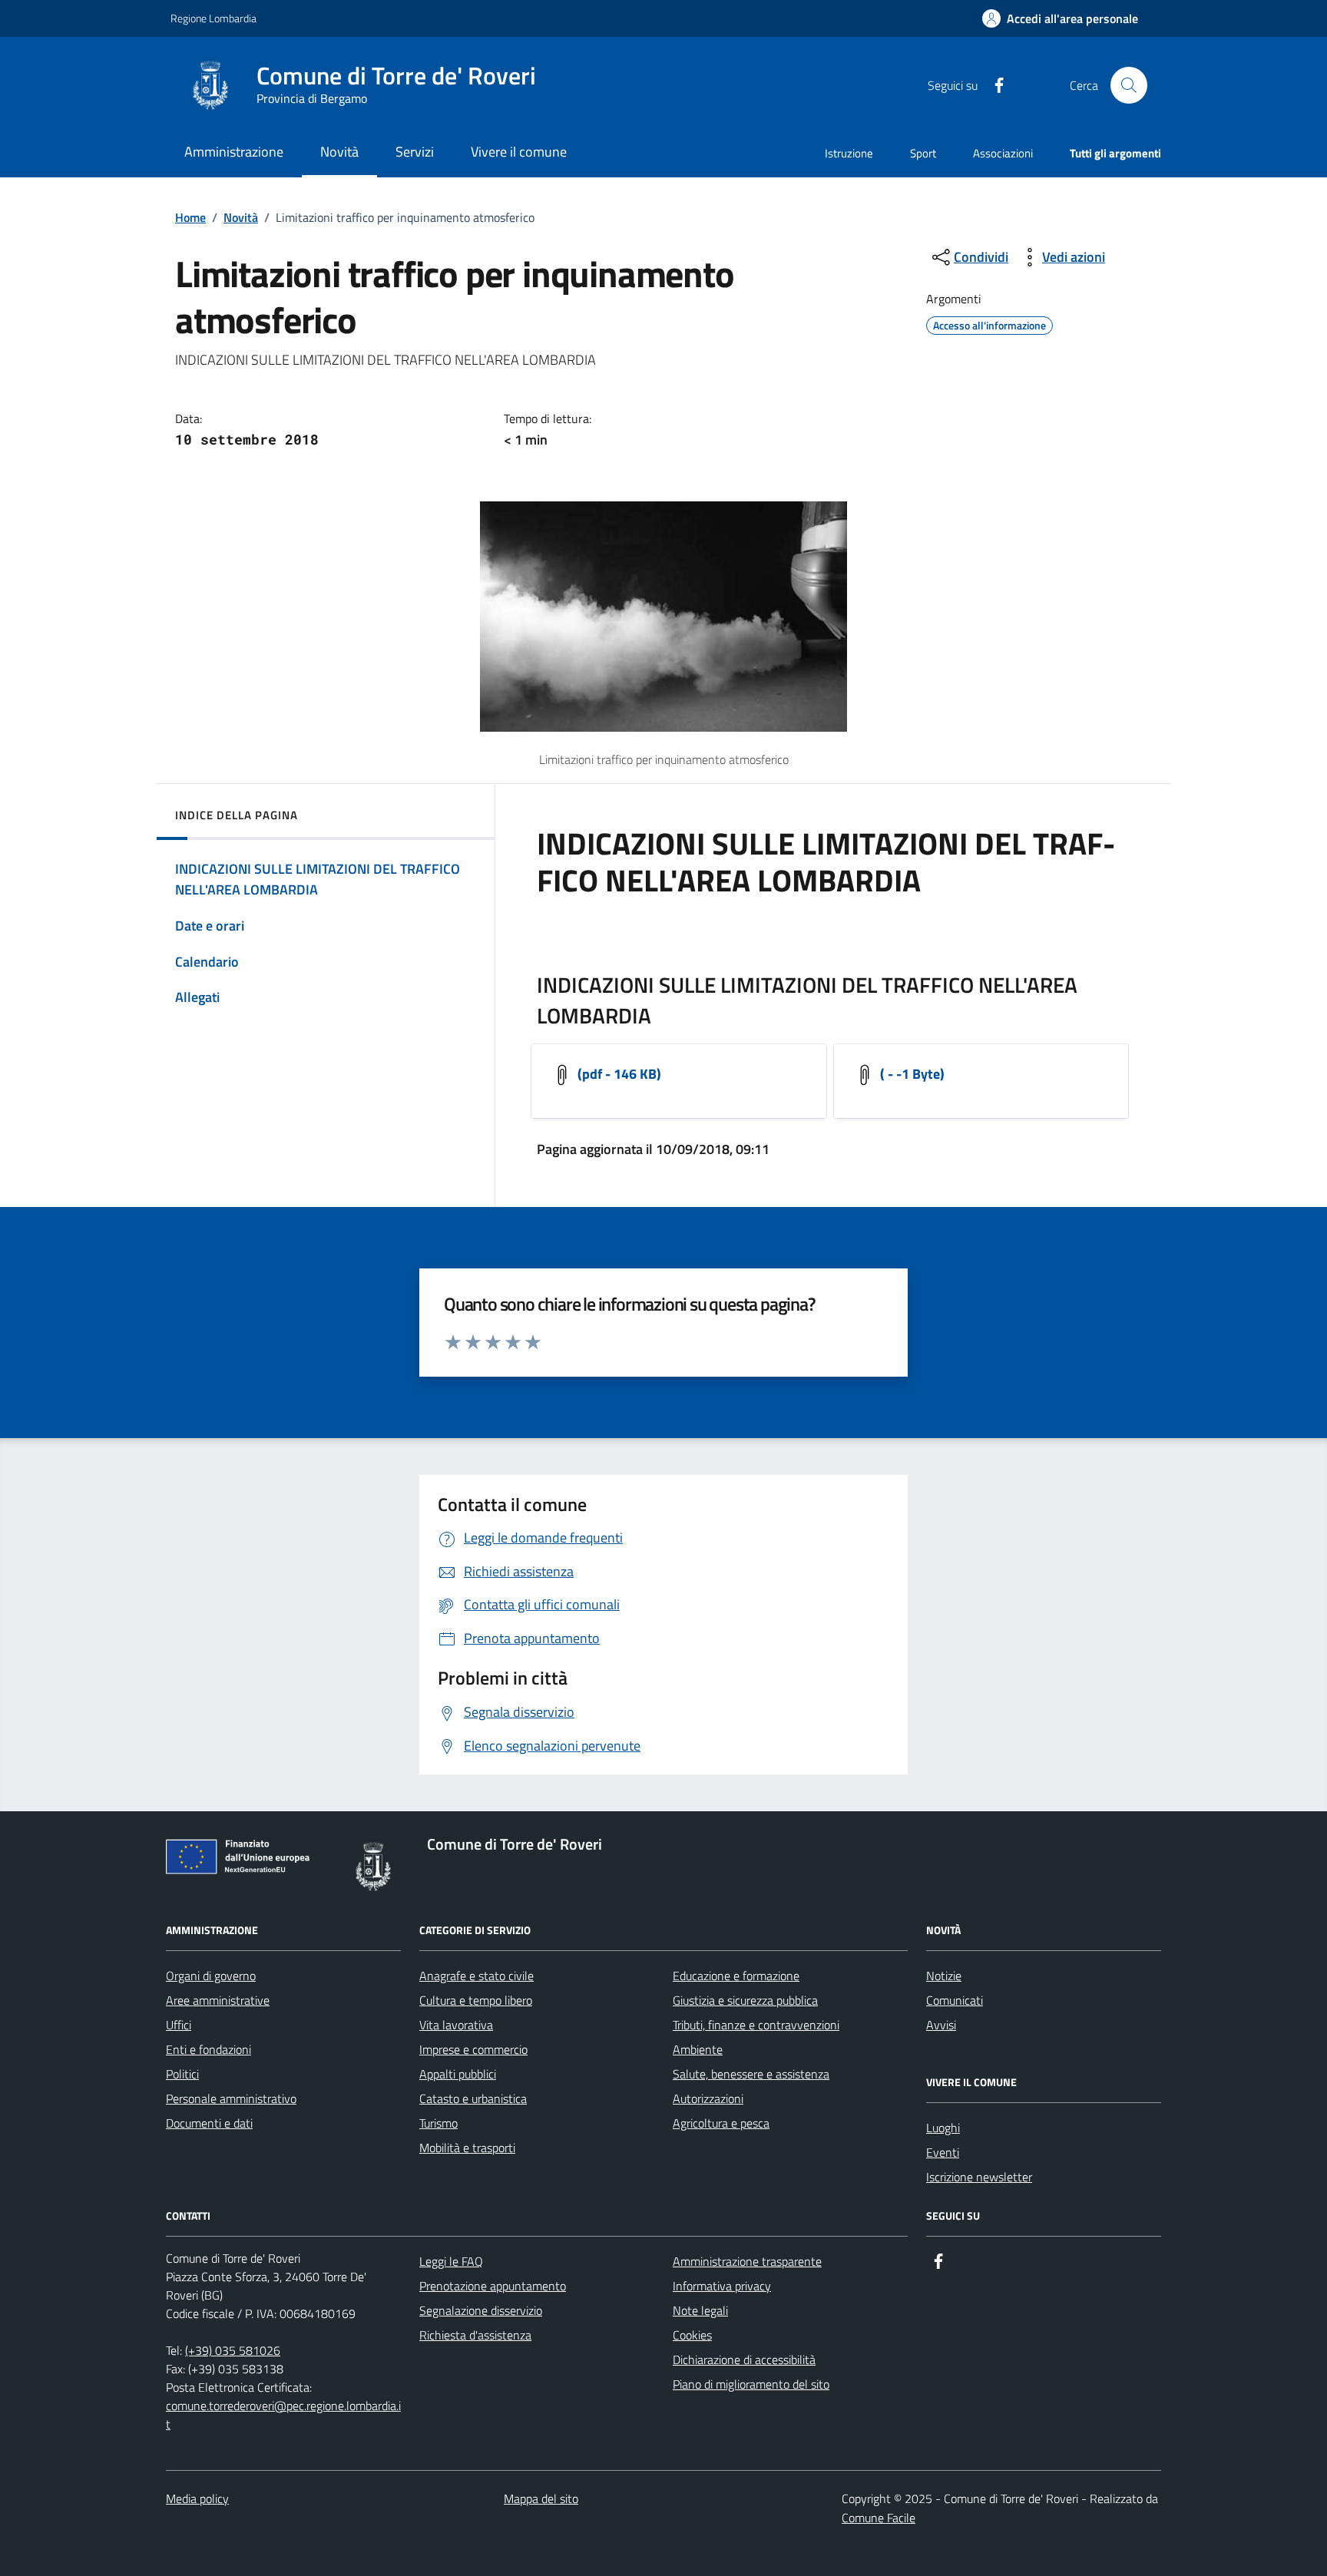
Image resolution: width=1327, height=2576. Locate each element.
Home (190, 217)
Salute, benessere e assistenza (751, 2074)
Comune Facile (879, 2518)
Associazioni (1003, 153)
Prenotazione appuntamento (493, 2286)
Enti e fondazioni (208, 2049)
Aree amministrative (218, 2000)
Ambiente (698, 2049)
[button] (1060, 19)
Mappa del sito (541, 2498)
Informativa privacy (722, 2286)
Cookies (692, 2335)
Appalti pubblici (458, 2074)
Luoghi (943, 2128)
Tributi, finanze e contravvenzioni (756, 2025)
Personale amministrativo (231, 2098)
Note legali (700, 2310)
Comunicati (955, 2000)
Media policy (197, 2498)
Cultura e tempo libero (476, 2000)
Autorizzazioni (708, 2098)
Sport (923, 153)
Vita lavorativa (456, 2025)
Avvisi (941, 2025)
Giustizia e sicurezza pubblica (745, 2000)
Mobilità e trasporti (467, 2148)
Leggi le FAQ (451, 2261)
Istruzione (849, 153)
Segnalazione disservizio (481, 2310)
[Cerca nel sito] (1129, 85)
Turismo (438, 2123)
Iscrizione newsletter (979, 2177)
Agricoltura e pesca (721, 2123)
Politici (182, 2074)
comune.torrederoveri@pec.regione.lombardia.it (283, 2415)
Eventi (943, 2152)
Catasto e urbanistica (473, 2098)
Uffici (179, 2025)
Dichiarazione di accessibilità (744, 2359)
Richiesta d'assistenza (475, 2335)
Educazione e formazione (736, 1976)
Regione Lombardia (213, 18)
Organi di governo (211, 1976)
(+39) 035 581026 (233, 2350)
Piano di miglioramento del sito (751, 2384)
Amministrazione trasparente (747, 2261)
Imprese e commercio (473, 2049)
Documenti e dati (209, 2123)
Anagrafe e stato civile (477, 1976)
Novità (241, 217)
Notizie (944, 1976)
